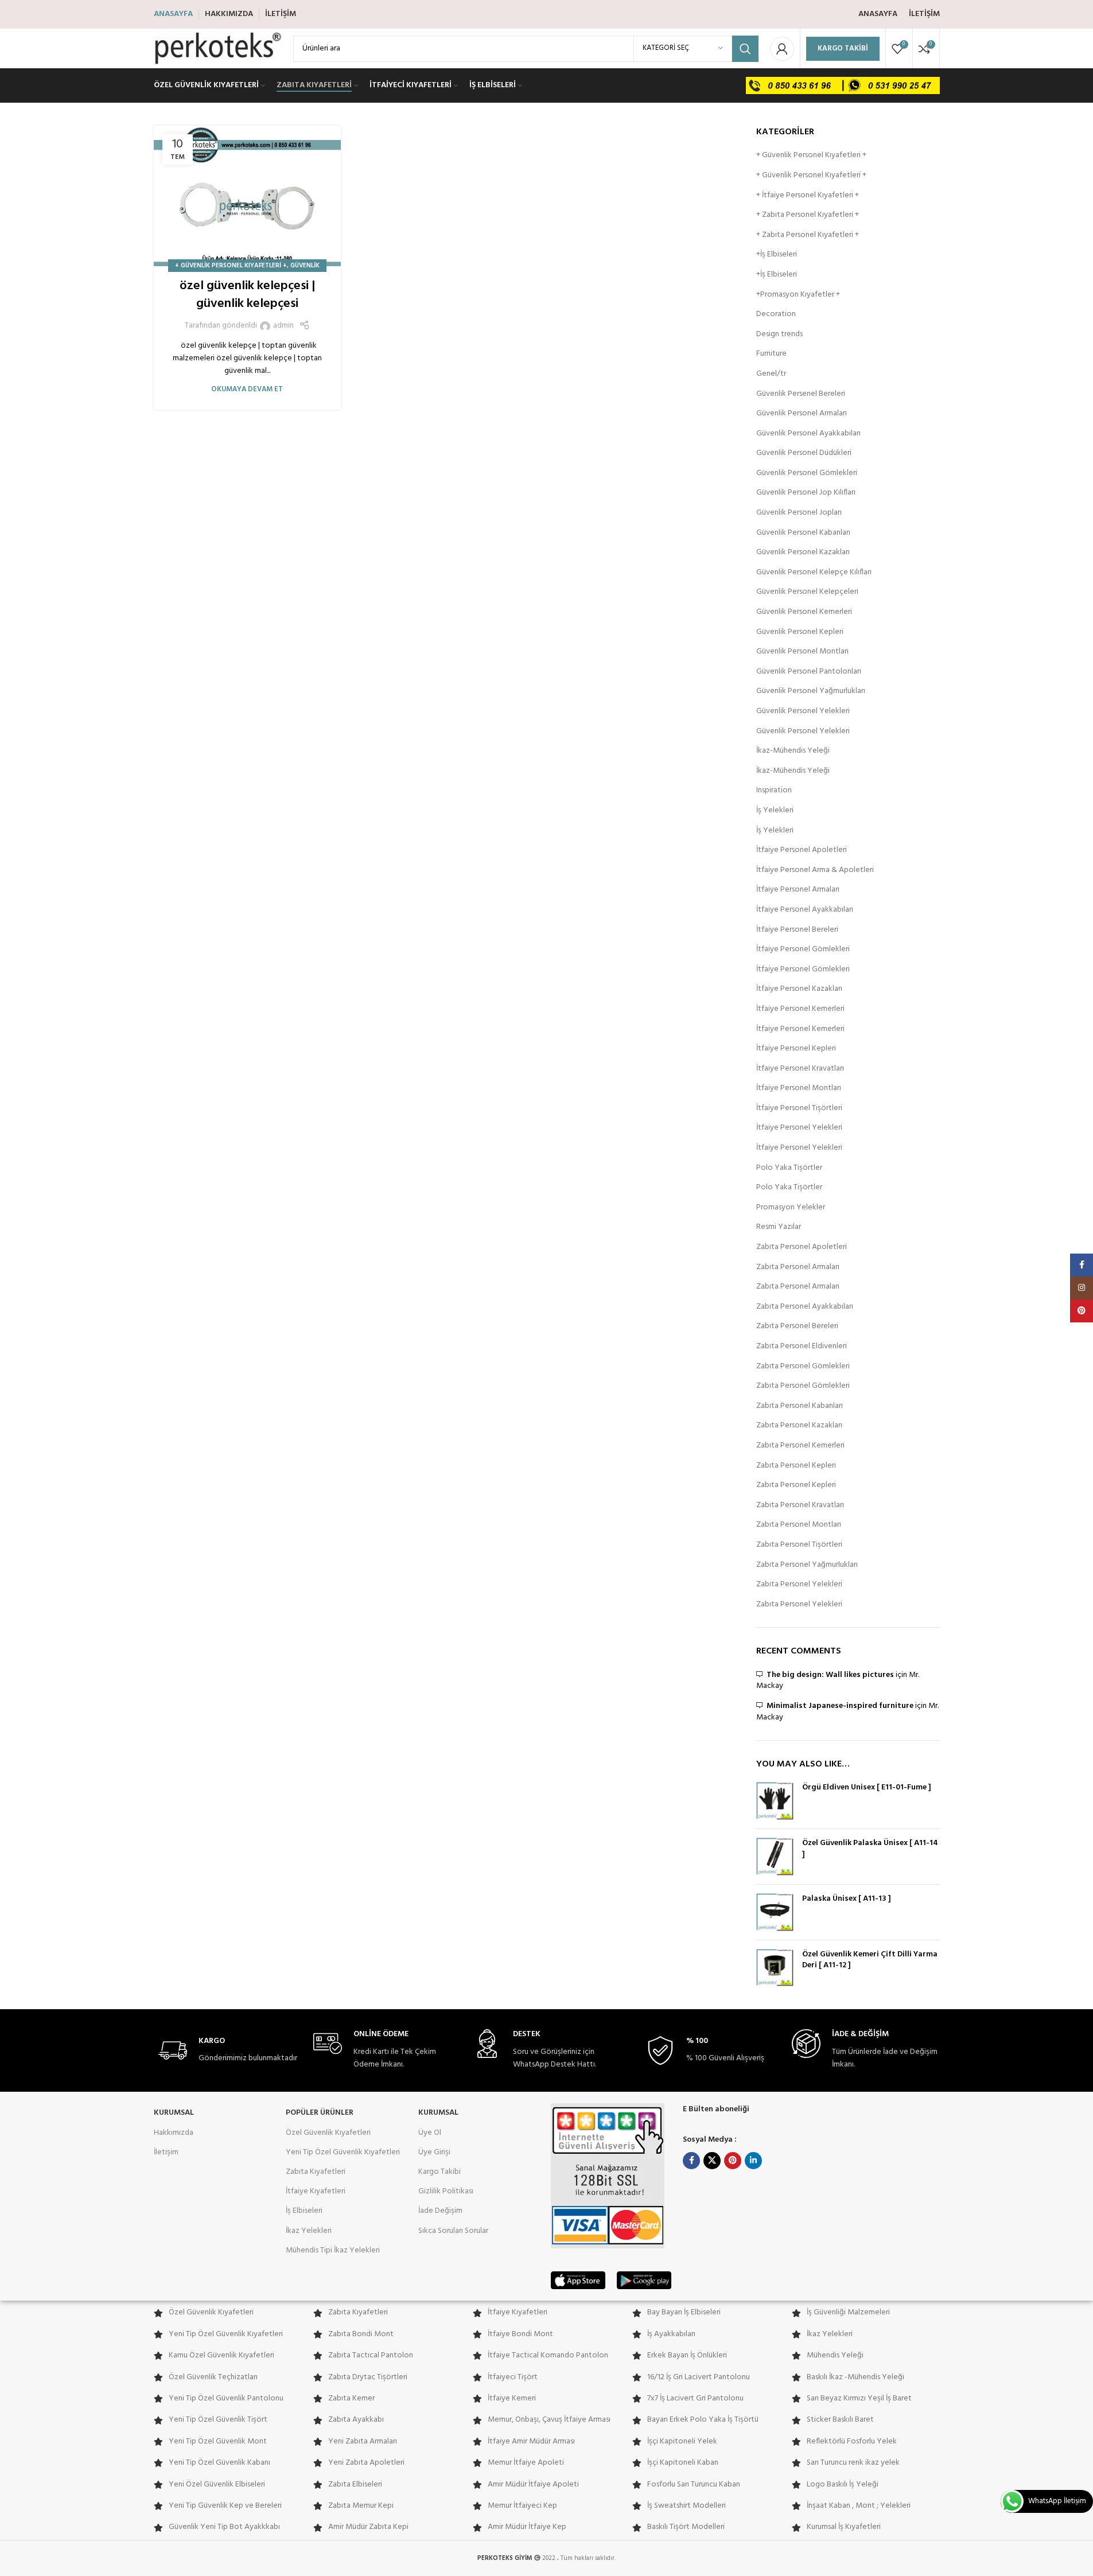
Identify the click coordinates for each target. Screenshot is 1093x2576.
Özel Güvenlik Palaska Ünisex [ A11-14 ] (870, 1849)
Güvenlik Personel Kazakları (803, 552)
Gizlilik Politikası (446, 2191)
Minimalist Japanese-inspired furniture (840, 1706)
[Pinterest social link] (733, 2161)
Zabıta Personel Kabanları (800, 1406)
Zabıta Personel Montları (799, 1525)
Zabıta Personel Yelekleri (799, 1585)
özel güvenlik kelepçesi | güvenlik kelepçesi (247, 295)
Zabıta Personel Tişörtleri (799, 1545)
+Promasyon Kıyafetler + (798, 295)
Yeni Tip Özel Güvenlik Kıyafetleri (343, 2152)
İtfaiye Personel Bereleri (797, 930)
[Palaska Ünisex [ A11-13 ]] (775, 1912)
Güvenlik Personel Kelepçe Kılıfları (814, 573)
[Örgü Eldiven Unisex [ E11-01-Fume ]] (775, 1801)
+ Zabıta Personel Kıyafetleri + (808, 215)
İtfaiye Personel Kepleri (796, 1049)
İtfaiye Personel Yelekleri (799, 1128)
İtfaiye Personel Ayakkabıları (805, 910)
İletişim (166, 2152)
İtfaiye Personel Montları (799, 1088)
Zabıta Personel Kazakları (799, 1426)
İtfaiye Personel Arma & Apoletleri (815, 870)
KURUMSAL (174, 2113)
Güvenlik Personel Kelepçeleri (807, 592)
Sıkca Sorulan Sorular (453, 2231)
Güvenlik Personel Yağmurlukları (811, 691)
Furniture (771, 354)
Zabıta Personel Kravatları (800, 1505)
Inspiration (774, 791)
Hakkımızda (174, 2133)
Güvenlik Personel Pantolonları (809, 672)
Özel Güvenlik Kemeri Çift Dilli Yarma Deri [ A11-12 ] (870, 1960)
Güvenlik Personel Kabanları (803, 533)
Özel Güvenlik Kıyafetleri (328, 2133)
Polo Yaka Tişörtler (789, 1168)
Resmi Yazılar (779, 1227)
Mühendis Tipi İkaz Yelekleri (333, 2250)
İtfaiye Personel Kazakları (799, 989)
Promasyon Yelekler (791, 1208)
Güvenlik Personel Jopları (799, 513)
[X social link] (712, 2161)
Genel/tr (771, 374)
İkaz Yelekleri (309, 2231)
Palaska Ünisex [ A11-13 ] (847, 1899)
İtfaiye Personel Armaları (798, 890)
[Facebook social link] (691, 2161)
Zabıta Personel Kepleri (796, 1466)
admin (283, 326)
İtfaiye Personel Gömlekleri (803, 950)
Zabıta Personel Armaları (798, 1267)
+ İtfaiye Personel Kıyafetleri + (808, 196)
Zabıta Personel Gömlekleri (803, 1367)
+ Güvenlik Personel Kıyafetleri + (231, 266)
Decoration (776, 314)
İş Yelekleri (775, 811)
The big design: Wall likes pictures (830, 1675)
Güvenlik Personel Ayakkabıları (808, 434)
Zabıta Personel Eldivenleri (802, 1347)
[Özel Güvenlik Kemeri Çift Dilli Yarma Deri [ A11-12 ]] (775, 1968)
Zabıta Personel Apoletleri (802, 1247)
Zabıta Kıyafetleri (316, 2172)
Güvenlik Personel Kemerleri (804, 612)
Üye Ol (430, 2133)
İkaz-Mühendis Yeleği (793, 751)
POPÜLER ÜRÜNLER (320, 2113)
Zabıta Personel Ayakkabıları (805, 1307)
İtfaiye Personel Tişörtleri (799, 1108)
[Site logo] (218, 48)
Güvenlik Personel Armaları (802, 414)
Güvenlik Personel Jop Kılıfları (806, 493)
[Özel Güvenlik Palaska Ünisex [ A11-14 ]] (775, 1857)
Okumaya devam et (247, 390)
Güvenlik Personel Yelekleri (803, 711)
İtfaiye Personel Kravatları (800, 1069)
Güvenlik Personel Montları (802, 652)
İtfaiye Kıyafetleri (316, 2191)
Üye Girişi (434, 2152)
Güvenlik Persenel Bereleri (801, 394)
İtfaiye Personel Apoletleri (802, 850)
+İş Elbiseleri (777, 255)
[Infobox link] (228, 2051)
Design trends (779, 334)
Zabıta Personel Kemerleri (800, 1446)
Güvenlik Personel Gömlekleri (807, 473)
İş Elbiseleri (304, 2211)
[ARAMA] (745, 49)
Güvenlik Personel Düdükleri (804, 453)
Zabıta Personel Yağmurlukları (807, 1565)
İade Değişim (440, 2211)
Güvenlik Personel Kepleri (800, 632)
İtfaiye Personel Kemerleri (800, 1009)
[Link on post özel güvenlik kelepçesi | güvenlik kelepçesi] (248, 196)
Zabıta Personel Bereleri (797, 1326)
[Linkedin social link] (753, 2161)
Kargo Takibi (843, 48)
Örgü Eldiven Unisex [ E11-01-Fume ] (867, 1788)
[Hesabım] (782, 49)
